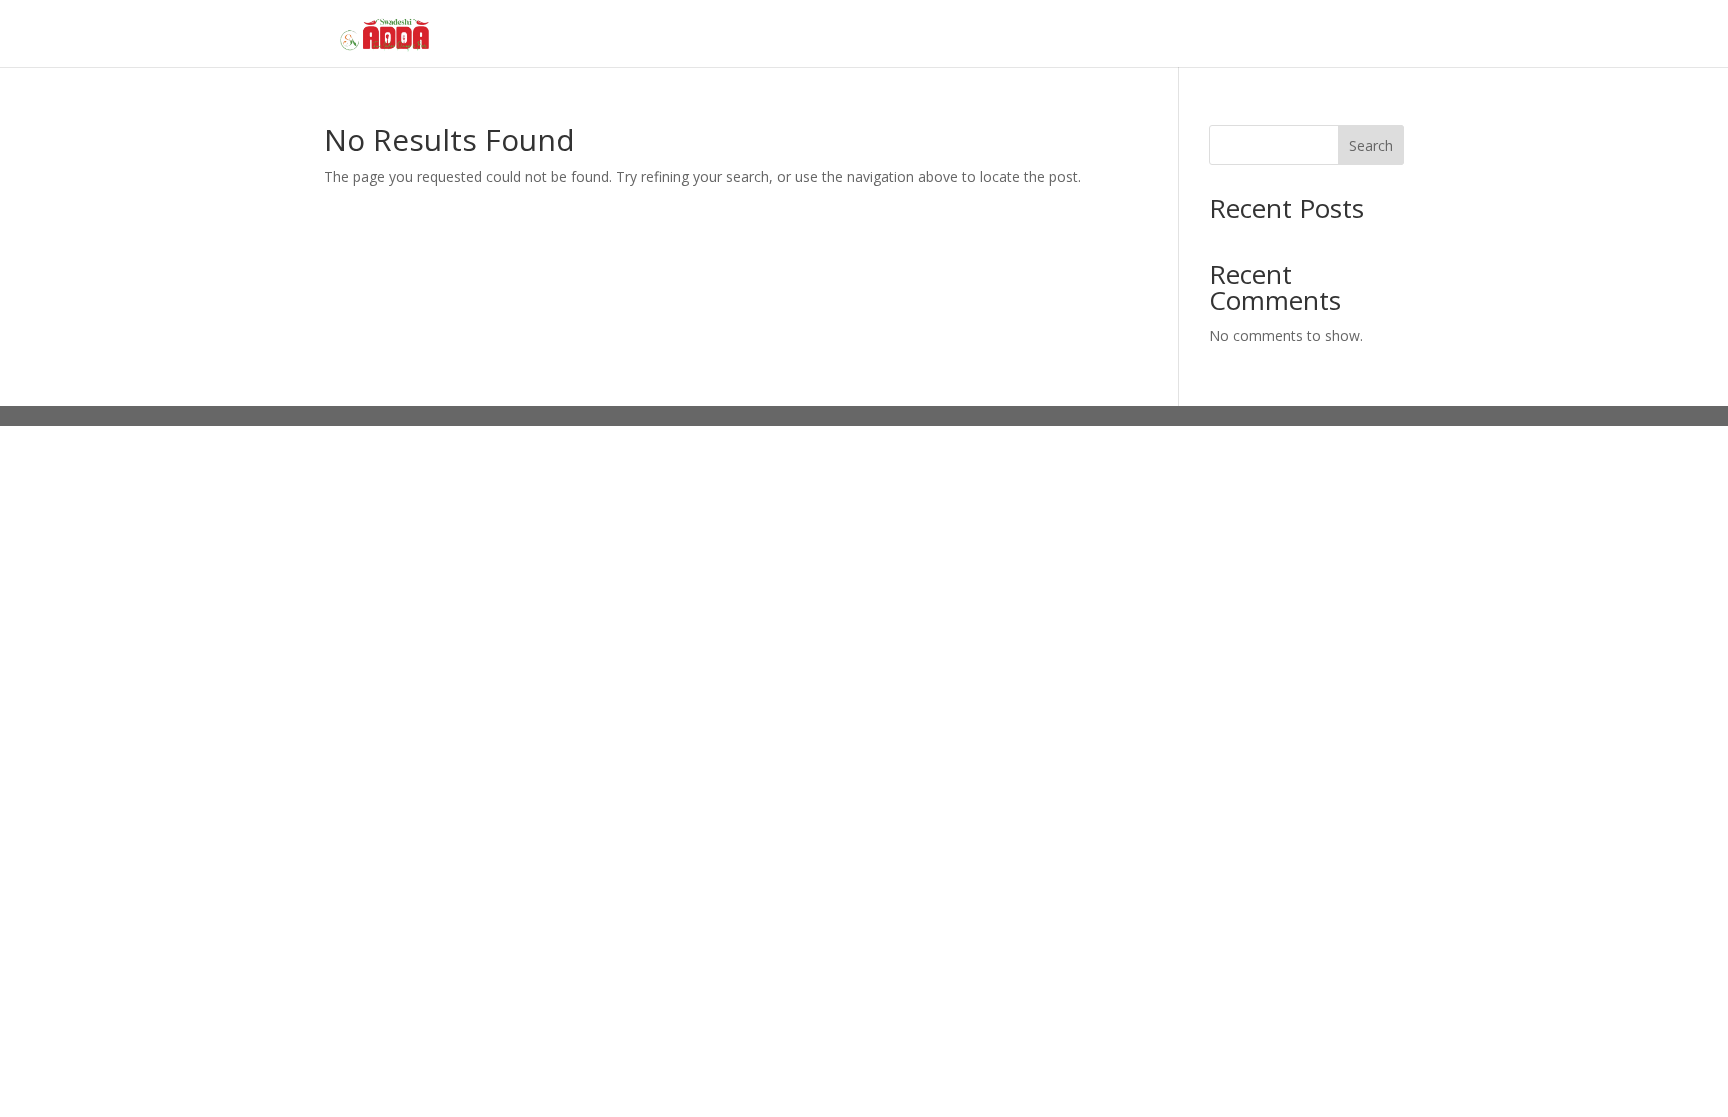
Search (1371, 145)
